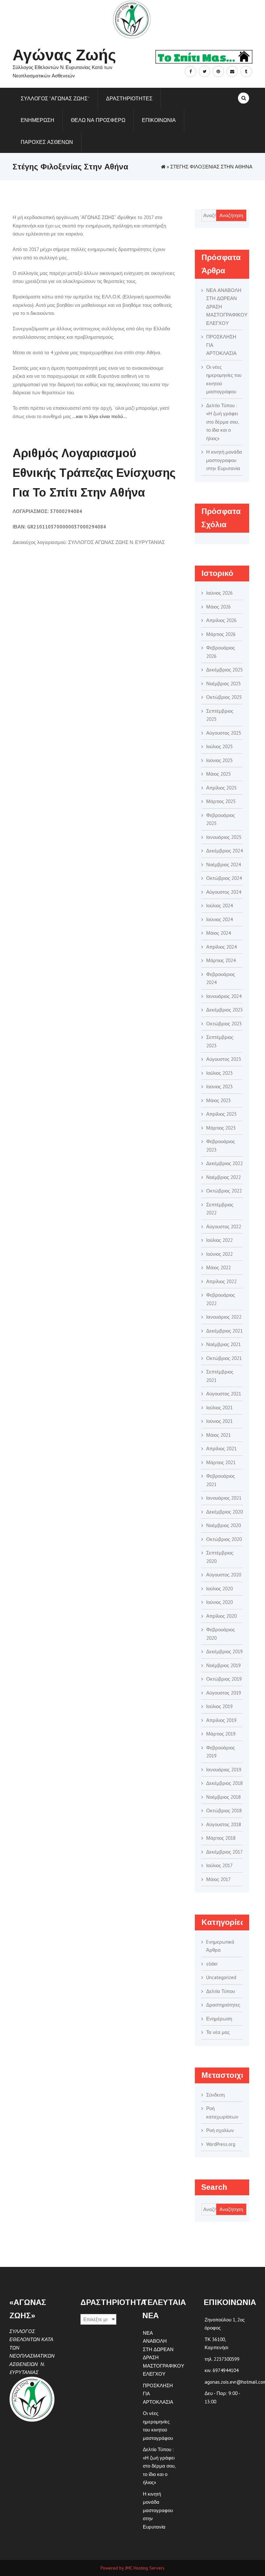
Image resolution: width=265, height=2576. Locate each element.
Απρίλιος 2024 (221, 947)
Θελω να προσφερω (98, 120)
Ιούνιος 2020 (219, 1602)
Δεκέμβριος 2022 (224, 1163)
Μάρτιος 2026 (221, 634)
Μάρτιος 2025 (221, 801)
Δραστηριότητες (223, 2005)
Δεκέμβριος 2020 (224, 1512)
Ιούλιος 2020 (219, 1589)
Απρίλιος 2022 (221, 1281)
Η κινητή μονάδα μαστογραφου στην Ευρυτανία (224, 460)
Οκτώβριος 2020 (224, 1539)
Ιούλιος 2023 (219, 1073)
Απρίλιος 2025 (221, 788)
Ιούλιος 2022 (219, 1240)
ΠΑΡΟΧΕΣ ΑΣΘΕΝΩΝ (47, 142)
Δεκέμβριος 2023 (224, 1010)
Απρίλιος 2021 (221, 1449)
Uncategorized (221, 1977)
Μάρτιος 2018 (221, 1838)
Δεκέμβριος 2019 (224, 1651)
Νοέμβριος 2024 (223, 865)
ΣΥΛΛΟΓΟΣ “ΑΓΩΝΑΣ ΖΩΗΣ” (55, 98)
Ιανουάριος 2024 (224, 996)
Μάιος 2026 (218, 607)
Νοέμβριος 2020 (223, 1525)
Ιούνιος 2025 (219, 760)
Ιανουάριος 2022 (224, 1317)
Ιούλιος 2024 (219, 906)
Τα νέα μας (218, 2032)
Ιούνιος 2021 (219, 1421)
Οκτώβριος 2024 (224, 878)
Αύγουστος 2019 (224, 1693)
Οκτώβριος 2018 (224, 1811)
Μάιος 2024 (218, 933)
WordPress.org (221, 2144)
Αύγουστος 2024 (224, 892)
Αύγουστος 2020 (224, 1575)
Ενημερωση (37, 120)
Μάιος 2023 (218, 1100)
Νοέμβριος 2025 (223, 684)
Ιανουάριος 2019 (224, 1770)
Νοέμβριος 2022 (223, 1177)
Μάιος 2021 (218, 1435)
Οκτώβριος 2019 (224, 1679)
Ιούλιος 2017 (219, 1865)
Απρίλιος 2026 (221, 620)
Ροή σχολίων (220, 2130)
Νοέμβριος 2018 (223, 1797)
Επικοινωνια (159, 120)
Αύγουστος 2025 (224, 733)
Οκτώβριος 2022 (224, 1191)
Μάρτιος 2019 (221, 1734)
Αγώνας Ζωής (64, 55)
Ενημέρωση (219, 2019)
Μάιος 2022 (218, 1268)
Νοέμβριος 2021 (223, 1344)
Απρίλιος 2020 (221, 1616)
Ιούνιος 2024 (219, 919)
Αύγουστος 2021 (224, 1394)
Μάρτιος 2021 (221, 1462)
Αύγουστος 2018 (224, 1824)
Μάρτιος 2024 (221, 960)
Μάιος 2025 (218, 774)
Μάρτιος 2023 (221, 1128)
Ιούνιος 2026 (219, 593)
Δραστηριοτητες (129, 98)
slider (212, 1964)
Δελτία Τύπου (221, 1991)
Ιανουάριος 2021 (224, 1498)
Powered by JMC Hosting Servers (132, 2568)
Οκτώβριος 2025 (224, 697)
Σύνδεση (215, 2095)
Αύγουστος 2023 (224, 1059)
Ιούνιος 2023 (219, 1087)
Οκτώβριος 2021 (224, 1358)
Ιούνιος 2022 (219, 1254)
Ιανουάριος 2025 (224, 837)
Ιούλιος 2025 (219, 746)
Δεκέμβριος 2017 (224, 1852)
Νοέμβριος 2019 (223, 1665)
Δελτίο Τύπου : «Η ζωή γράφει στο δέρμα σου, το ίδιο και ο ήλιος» (222, 422)
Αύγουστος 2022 (224, 1227)
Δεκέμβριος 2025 (224, 670)
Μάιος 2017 (218, 1879)
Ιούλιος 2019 (219, 1706)
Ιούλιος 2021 (219, 1408)
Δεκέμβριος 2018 (224, 1783)
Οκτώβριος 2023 (224, 1024)
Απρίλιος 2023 (221, 1114)
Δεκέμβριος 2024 (224, 851)
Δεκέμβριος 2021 (224, 1331)
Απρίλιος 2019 (221, 1720)
